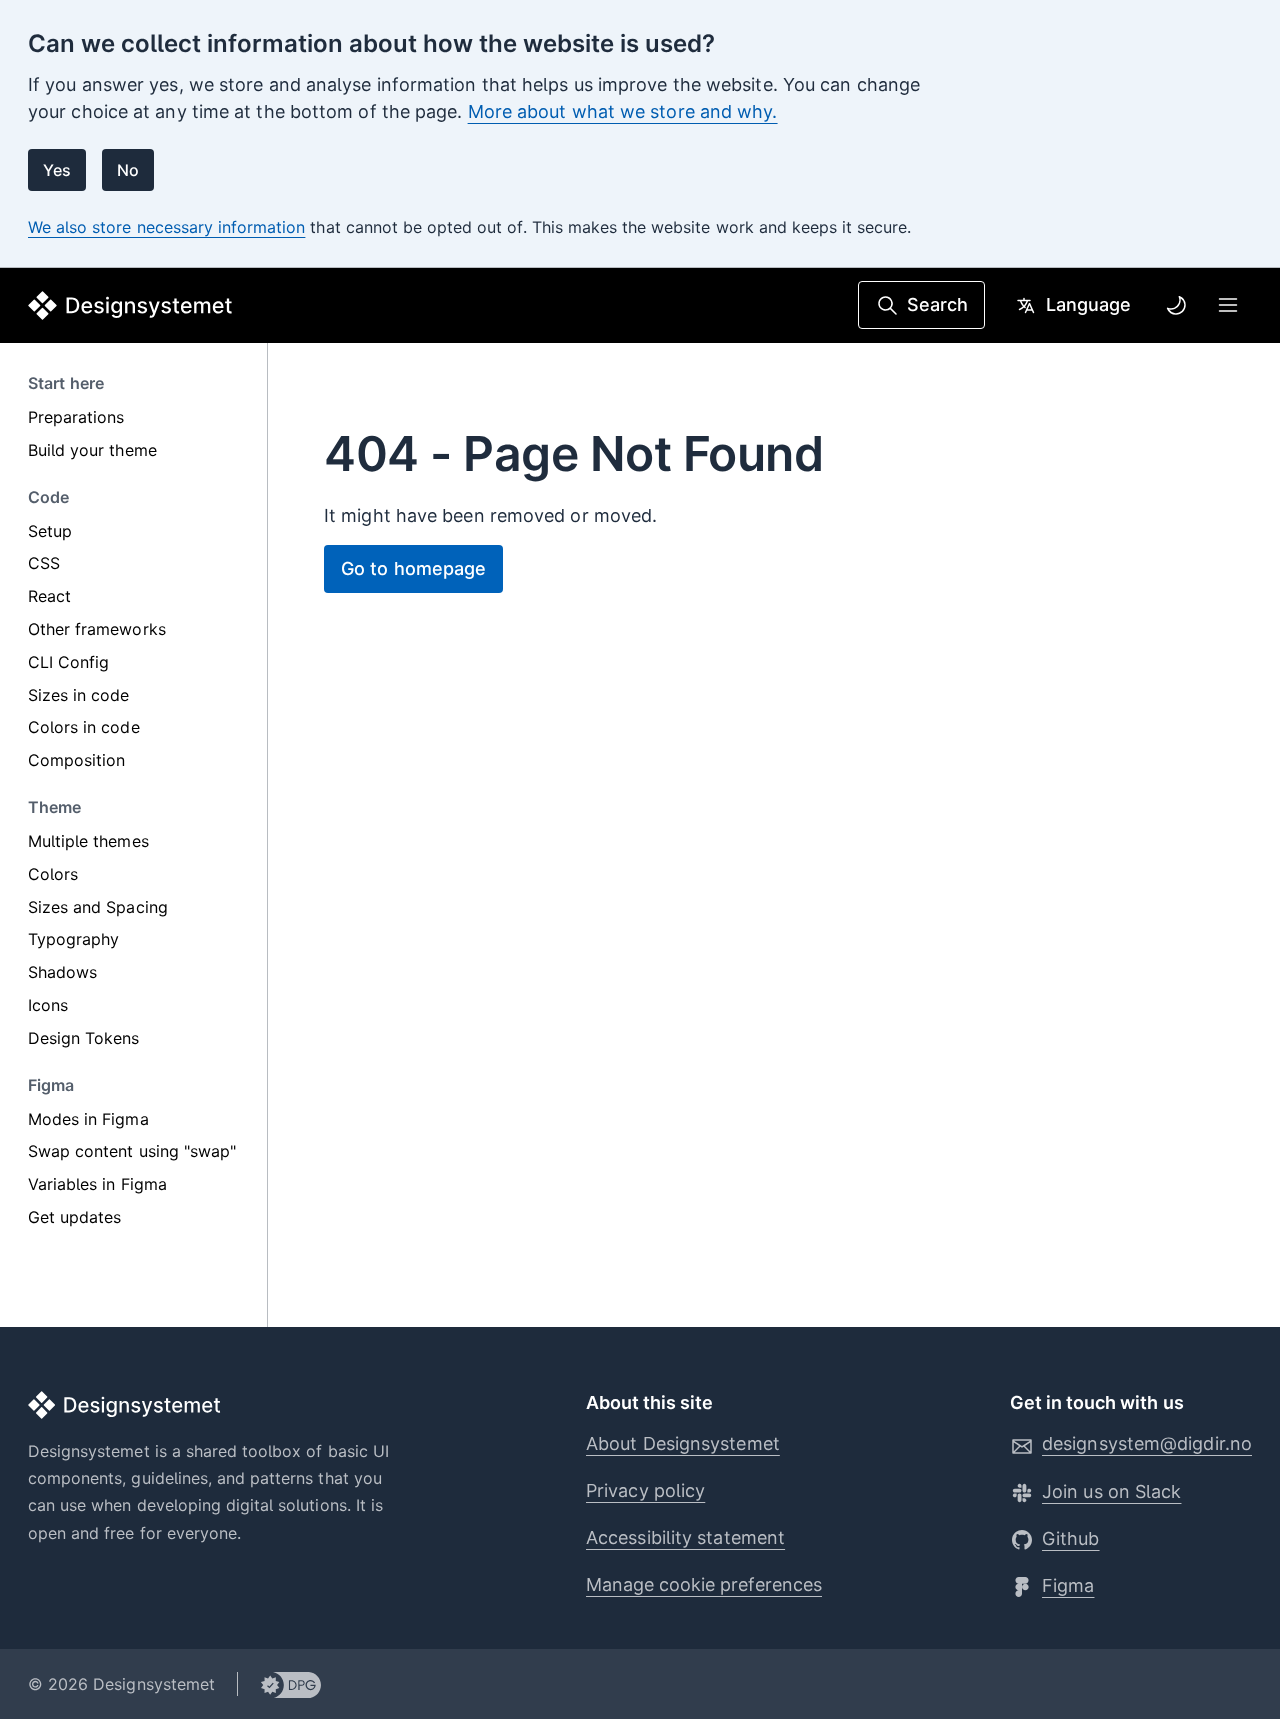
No (128, 170)
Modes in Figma (88, 1119)
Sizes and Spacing (98, 907)
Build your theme (92, 450)
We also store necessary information (166, 227)
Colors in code (84, 728)
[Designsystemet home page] (130, 305)
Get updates (74, 1217)
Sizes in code (79, 695)
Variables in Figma (97, 1184)
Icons (48, 1005)
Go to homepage (413, 568)
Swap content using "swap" (132, 1152)
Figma (1068, 1585)
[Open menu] (1228, 305)
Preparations (76, 417)
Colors (53, 874)
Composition (76, 760)
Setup (50, 531)
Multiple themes (88, 841)
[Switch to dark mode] (1176, 305)
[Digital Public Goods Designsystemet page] (279, 1684)
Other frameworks (97, 629)
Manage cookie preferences (704, 1584)
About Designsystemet (683, 1443)
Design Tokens (84, 1038)
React (49, 596)
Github (1071, 1538)
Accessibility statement (685, 1537)
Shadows (62, 972)
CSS (44, 564)
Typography (73, 940)
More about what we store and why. (623, 111)
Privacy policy (645, 1490)
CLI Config (68, 662)
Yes (57, 170)
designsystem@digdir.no (1147, 1443)
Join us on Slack (1111, 1491)
